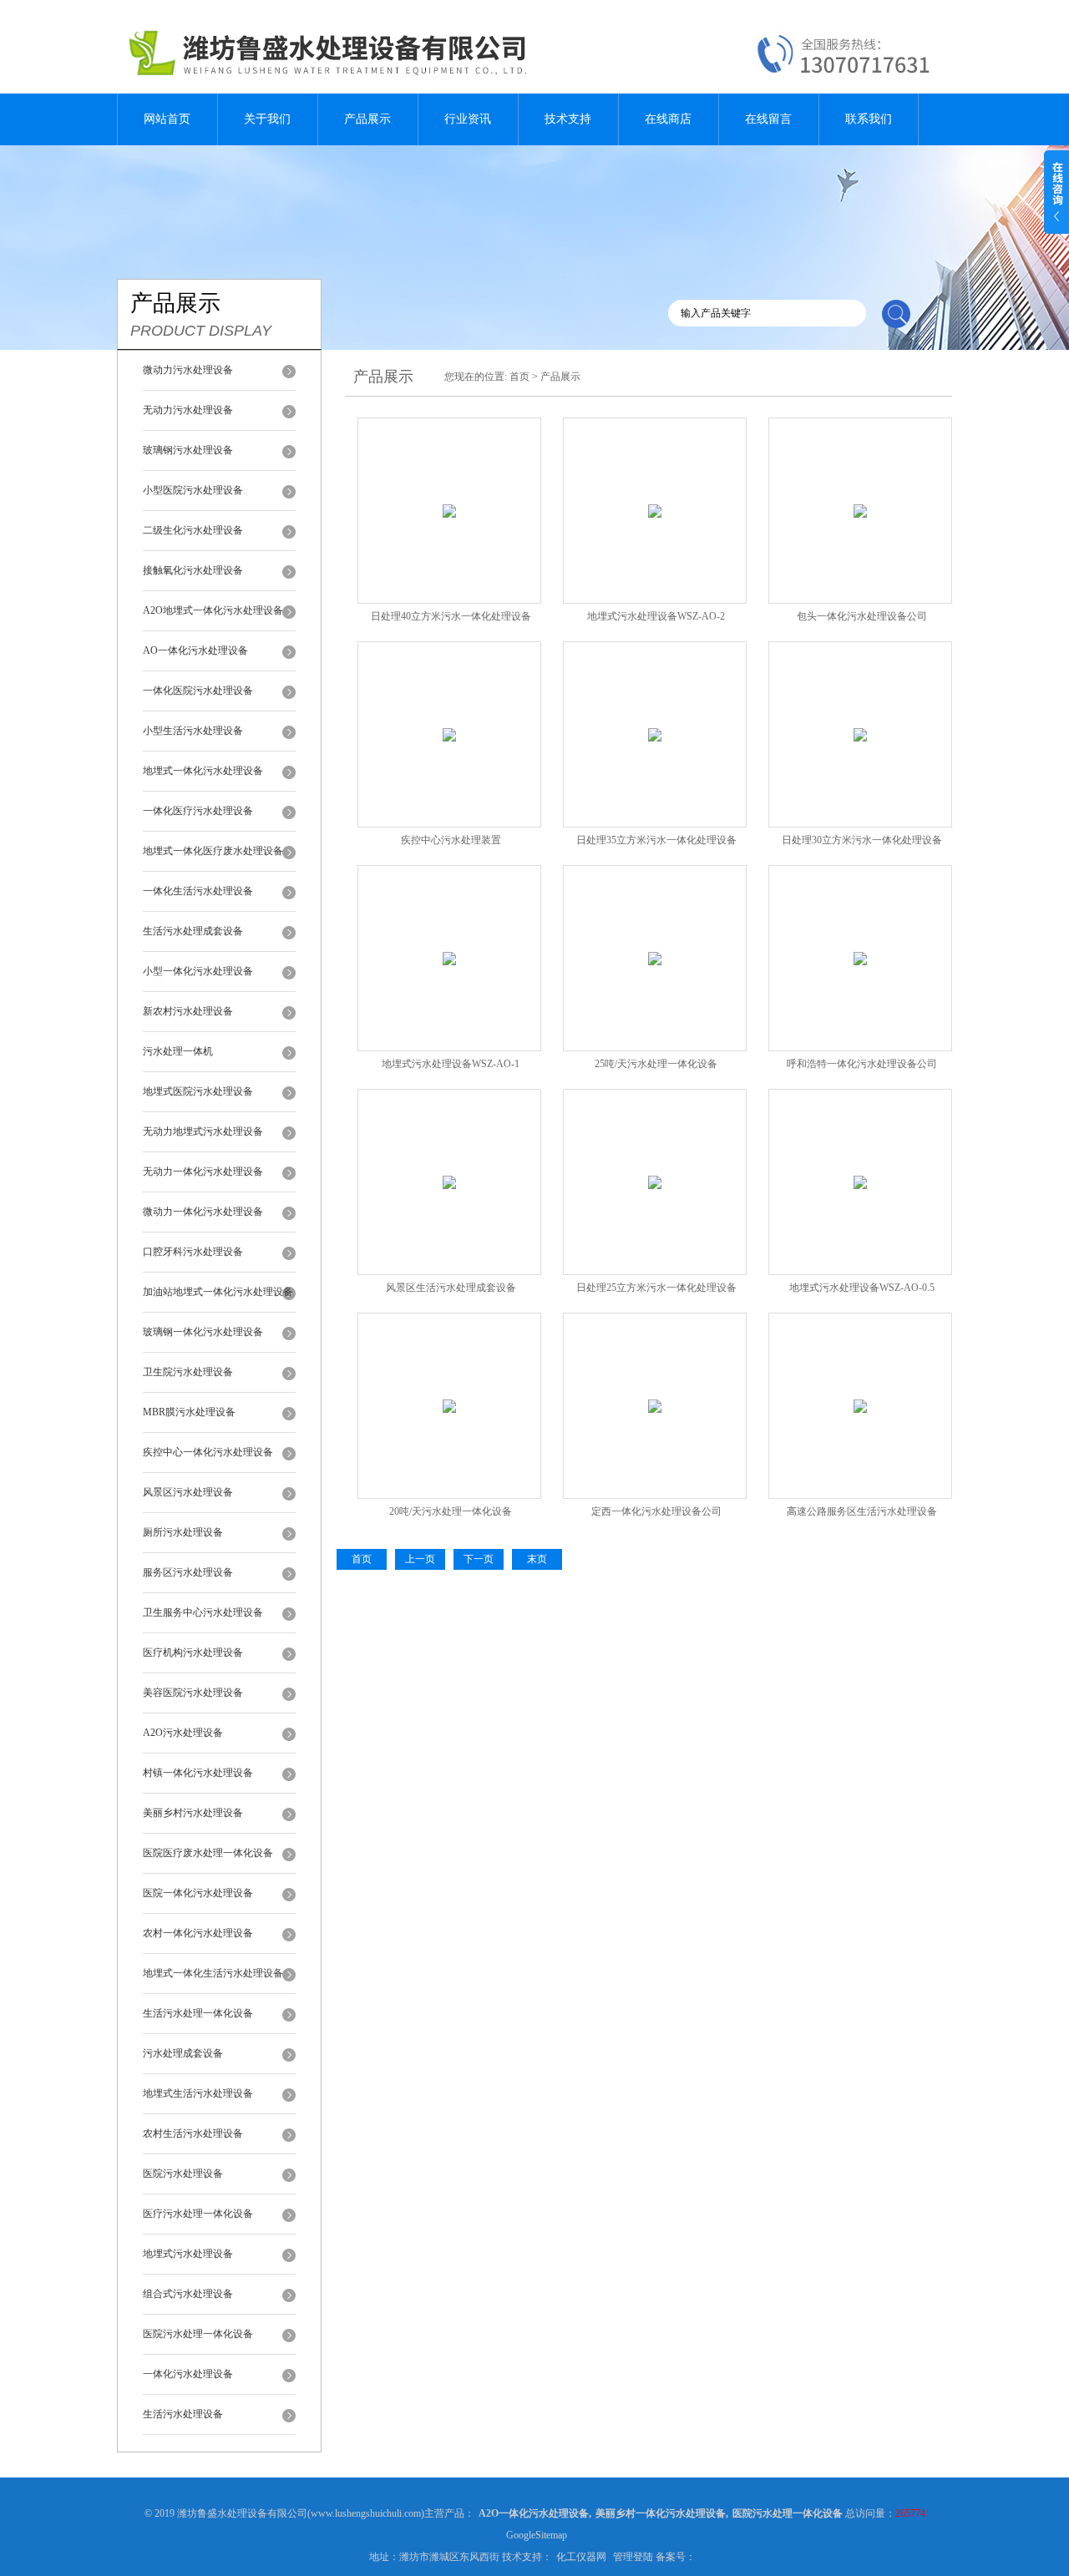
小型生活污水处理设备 (193, 731)
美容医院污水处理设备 (193, 1693)
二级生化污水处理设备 (193, 530)
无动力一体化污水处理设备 (203, 1172)
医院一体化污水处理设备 (198, 1893)
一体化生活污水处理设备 (198, 891)
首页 (519, 377)
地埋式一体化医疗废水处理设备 (213, 851)
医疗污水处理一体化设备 (198, 2214)
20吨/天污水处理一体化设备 (451, 1511)
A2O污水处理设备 (183, 1733)
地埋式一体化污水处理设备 (203, 771)
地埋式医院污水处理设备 (198, 1091)
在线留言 (768, 119)
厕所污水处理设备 (183, 1532)
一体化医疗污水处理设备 (198, 811)
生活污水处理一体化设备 (198, 2013)
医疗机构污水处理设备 (193, 1652)
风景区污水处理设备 (188, 1492)
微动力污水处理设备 (188, 370)
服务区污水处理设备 (188, 1572)
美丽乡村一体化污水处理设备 (661, 2513)
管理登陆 (633, 2557)
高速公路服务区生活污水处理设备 (862, 1511)
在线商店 (668, 119)
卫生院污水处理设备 (188, 1372)
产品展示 (367, 119)
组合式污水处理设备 (188, 2294)
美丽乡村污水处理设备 (193, 1813)
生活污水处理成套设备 (193, 931)
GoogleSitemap (537, 2535)
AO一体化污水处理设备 (195, 650)
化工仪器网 (581, 2557)
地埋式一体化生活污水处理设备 (213, 1973)
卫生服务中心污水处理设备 (203, 1612)
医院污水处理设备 (183, 2174)
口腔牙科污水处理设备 (193, 1252)
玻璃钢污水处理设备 (188, 450)
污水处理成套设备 (183, 2053)
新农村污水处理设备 (188, 1011)
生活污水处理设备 (183, 2414)
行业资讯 (468, 119)
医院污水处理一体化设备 (198, 2334)
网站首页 (167, 119)
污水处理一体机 (178, 1051)
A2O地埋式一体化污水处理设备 (213, 610)
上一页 (420, 1559)
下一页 (479, 1559)
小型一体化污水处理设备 (198, 971)
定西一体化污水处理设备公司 (656, 1511)
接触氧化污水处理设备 (193, 570)
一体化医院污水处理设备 (198, 691)
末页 (537, 1559)
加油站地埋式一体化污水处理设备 (218, 1292)
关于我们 (267, 119)
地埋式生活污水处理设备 (198, 2093)
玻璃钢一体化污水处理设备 (203, 1332)
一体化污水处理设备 (188, 2374)
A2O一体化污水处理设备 (534, 2513)
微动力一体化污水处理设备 (203, 1212)
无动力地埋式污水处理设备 (203, 1131)
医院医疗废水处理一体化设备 (208, 1853)
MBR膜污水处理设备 (189, 1412)
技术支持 (568, 119)
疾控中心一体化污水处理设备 (208, 1452)
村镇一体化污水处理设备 (198, 1773)
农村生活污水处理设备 (193, 2133)
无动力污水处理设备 (188, 410)
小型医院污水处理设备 (193, 490)
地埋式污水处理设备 (188, 2254)
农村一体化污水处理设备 (198, 1933)
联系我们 (869, 119)
